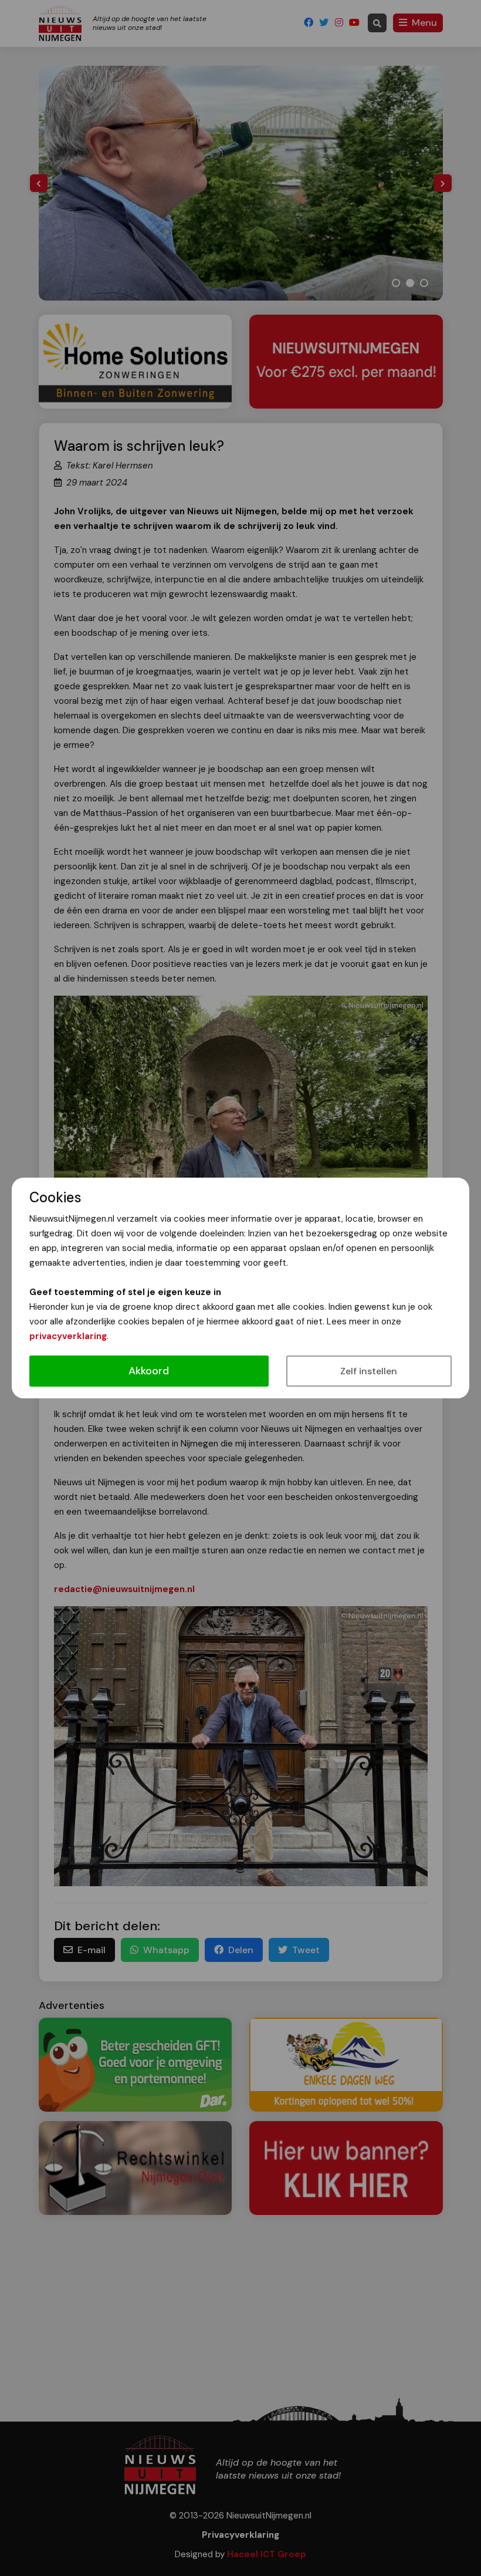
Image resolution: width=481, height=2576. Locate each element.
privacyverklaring (68, 1336)
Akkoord (149, 1371)
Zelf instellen (369, 1371)
